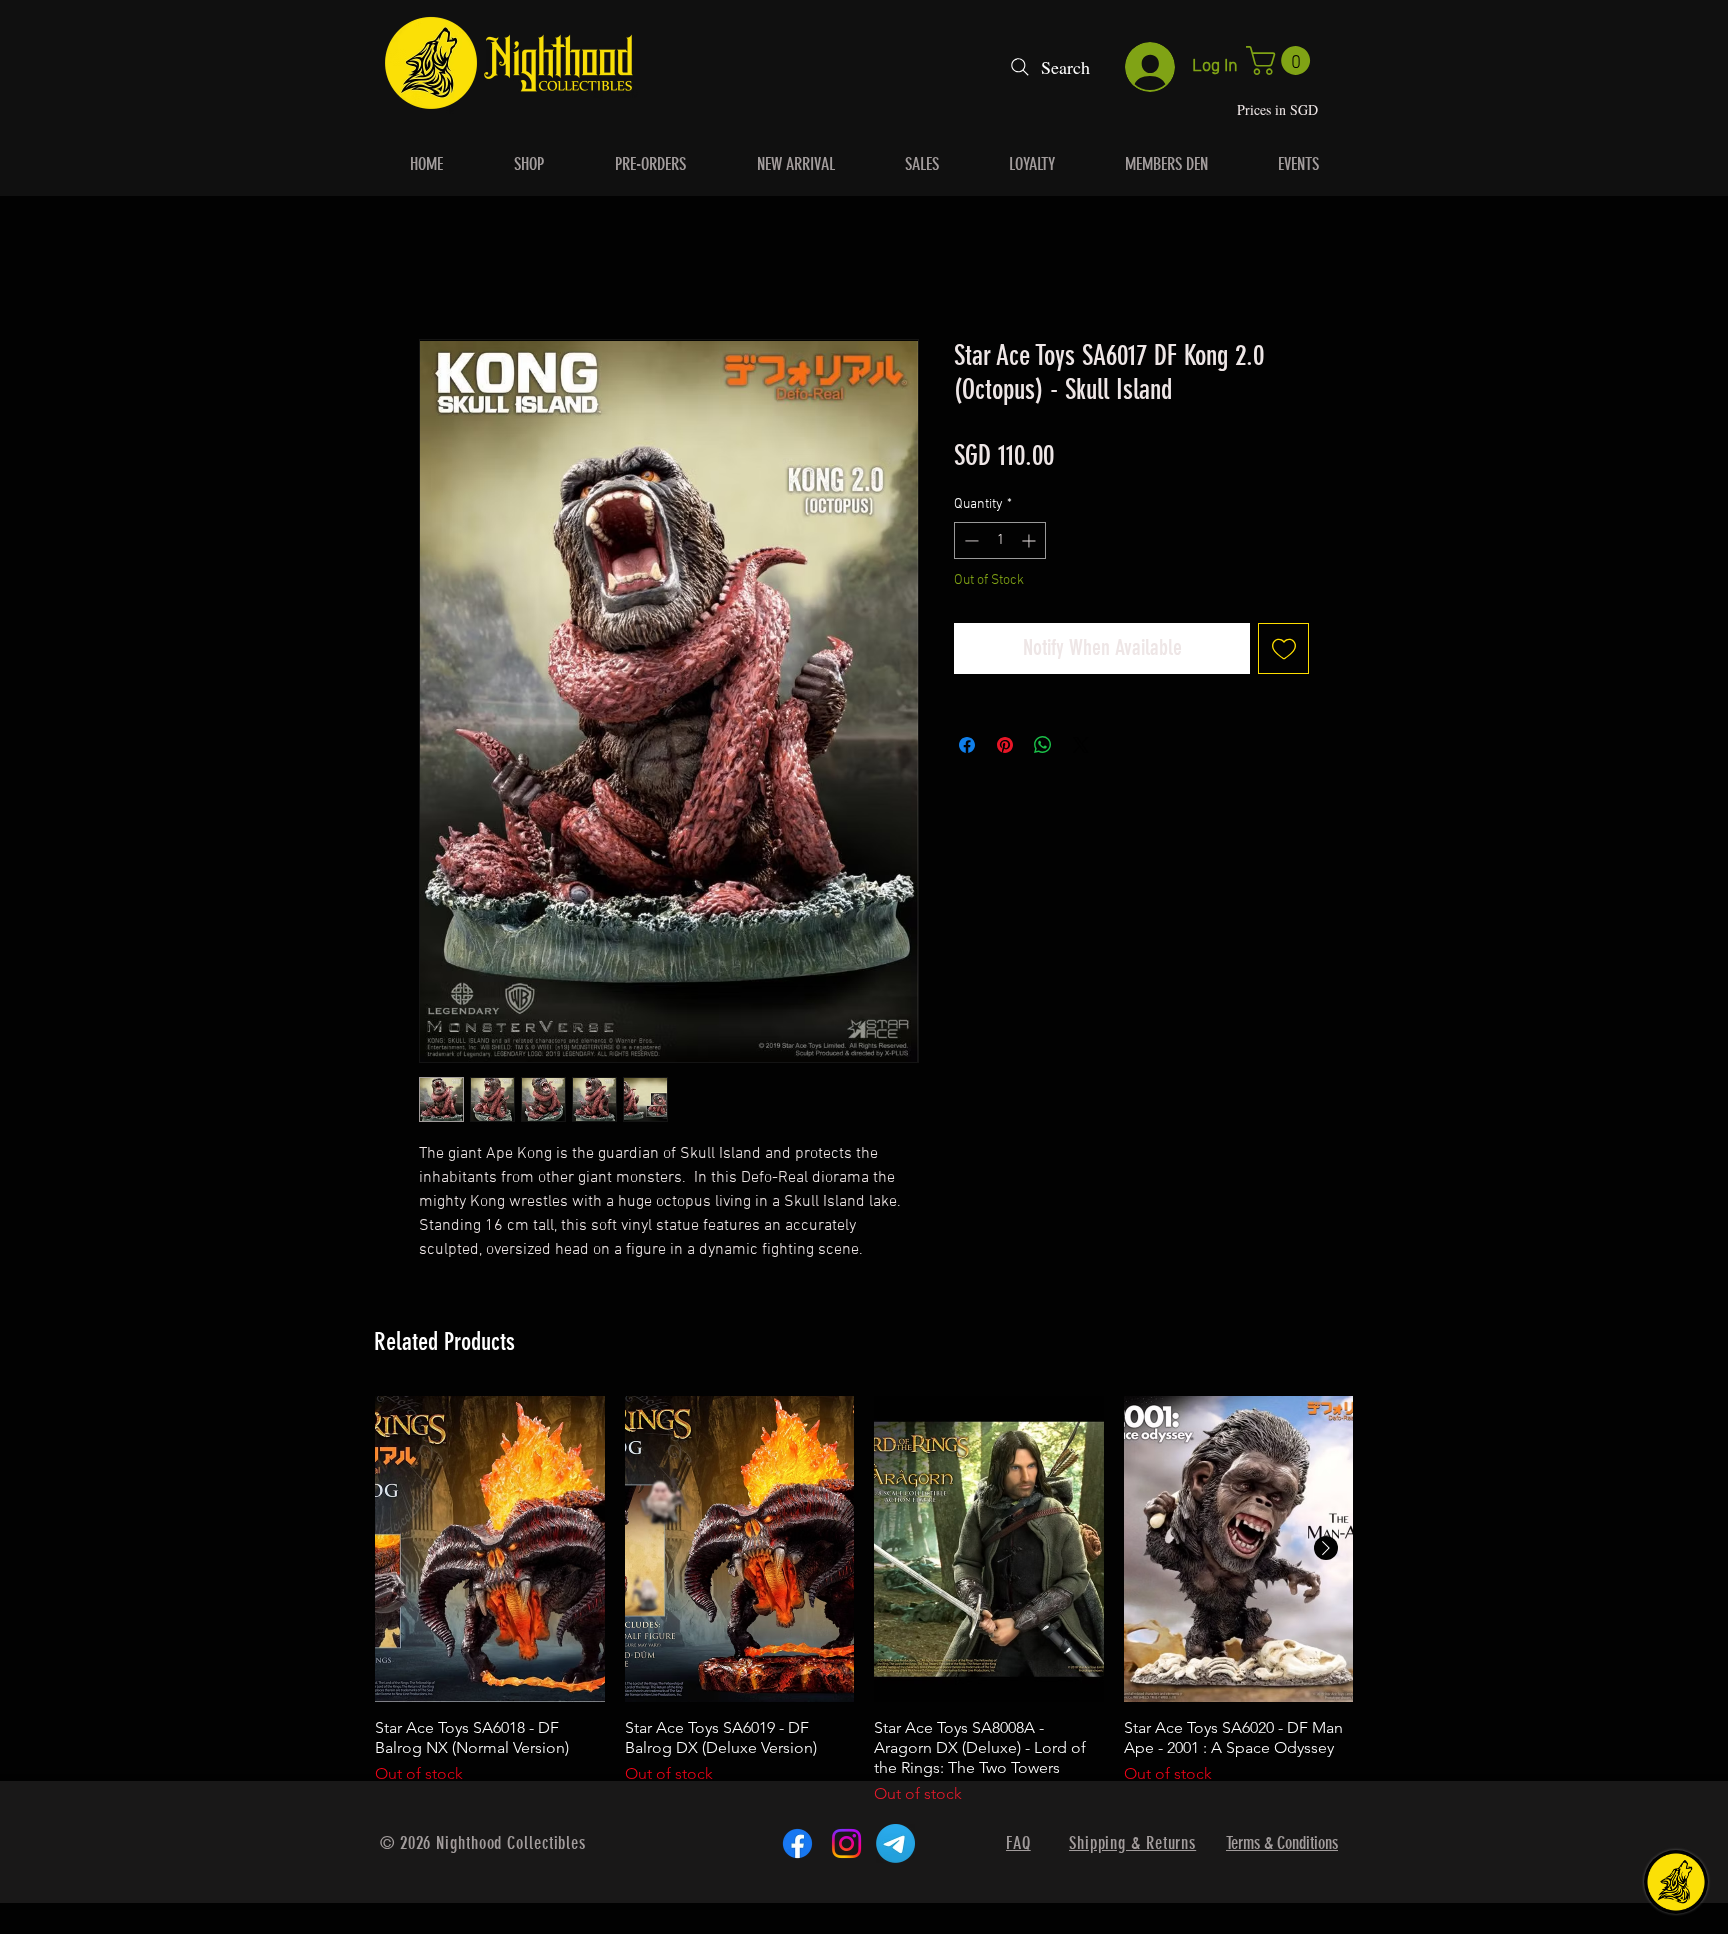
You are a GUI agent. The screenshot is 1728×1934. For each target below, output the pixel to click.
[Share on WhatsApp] (1043, 746)
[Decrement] (969, 541)
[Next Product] (1326, 1549)
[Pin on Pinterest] (1005, 746)
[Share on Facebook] (967, 746)
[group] (864, 1602)
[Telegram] (895, 1844)
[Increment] (1030, 541)
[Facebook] (797, 1844)
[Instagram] (846, 1844)
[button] (1281, 60)
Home (439, 268)
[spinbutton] (1000, 541)
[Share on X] (1081, 746)
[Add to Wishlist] (1283, 649)
